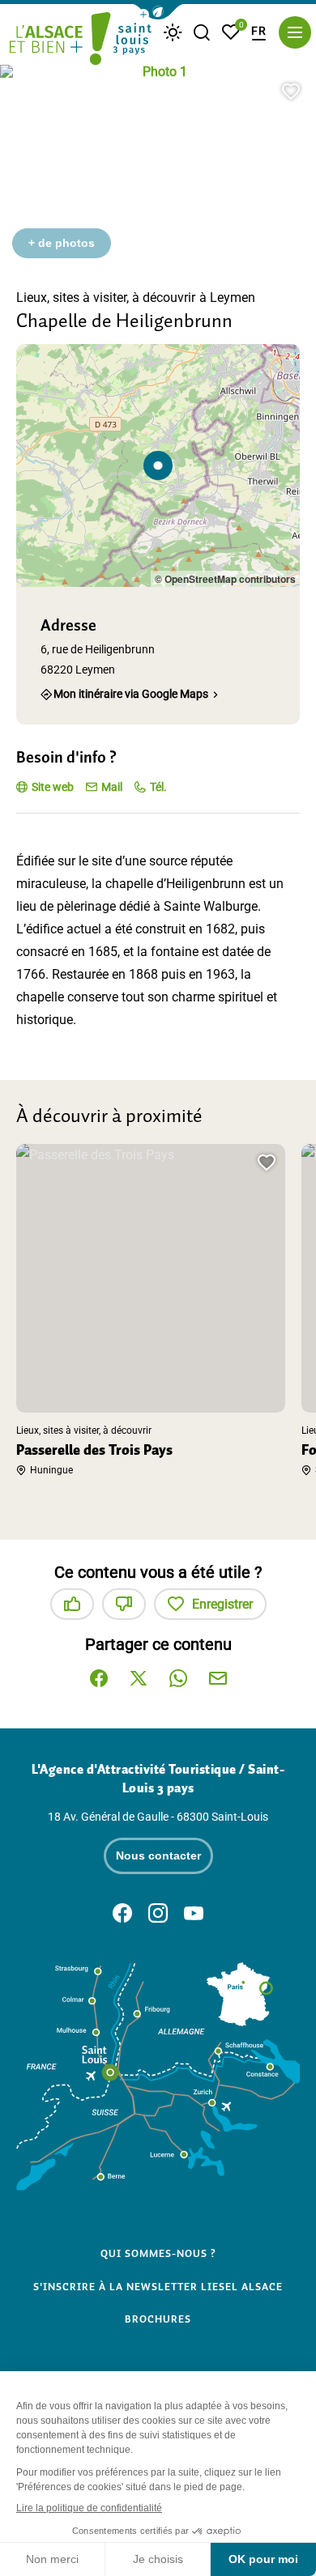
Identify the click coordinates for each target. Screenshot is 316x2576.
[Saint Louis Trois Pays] (81, 40)
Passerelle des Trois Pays (94, 1450)
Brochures (158, 2319)
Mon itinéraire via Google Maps (131, 693)
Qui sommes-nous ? (158, 2254)
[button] (158, 12)
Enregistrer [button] (222, 1604)
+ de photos (62, 243)
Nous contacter (158, 1855)
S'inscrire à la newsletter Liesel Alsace (158, 2287)
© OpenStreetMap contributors (225, 579)
